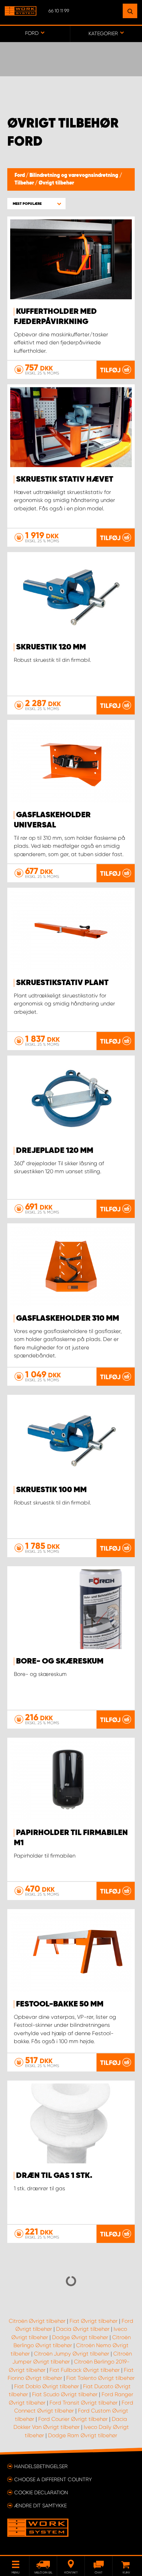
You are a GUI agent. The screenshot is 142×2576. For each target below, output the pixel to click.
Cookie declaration (41, 2492)
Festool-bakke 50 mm (60, 2004)
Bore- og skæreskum (60, 1661)
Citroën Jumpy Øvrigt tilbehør (72, 2354)
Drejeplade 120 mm (55, 1151)
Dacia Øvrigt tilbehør (83, 2329)
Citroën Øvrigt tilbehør (37, 2321)
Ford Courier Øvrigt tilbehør (73, 2419)
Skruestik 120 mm (51, 647)
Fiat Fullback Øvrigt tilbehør (85, 2370)
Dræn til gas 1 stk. (54, 2176)
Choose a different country (53, 2479)
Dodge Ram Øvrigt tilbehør (83, 2435)
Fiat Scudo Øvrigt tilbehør (65, 2394)
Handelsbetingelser (41, 2466)
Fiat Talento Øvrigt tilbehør (100, 2378)
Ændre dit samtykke (40, 2506)
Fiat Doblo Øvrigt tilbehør (47, 2386)
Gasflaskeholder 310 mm (68, 1319)
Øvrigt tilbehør (56, 183)
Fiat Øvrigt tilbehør (94, 2321)
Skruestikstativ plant (62, 983)
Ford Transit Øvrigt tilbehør (84, 2403)
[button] (36, 204)
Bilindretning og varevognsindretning (74, 175)
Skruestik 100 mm (51, 1490)
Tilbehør (25, 183)
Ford (20, 175)
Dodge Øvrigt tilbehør (80, 2337)
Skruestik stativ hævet (65, 479)
